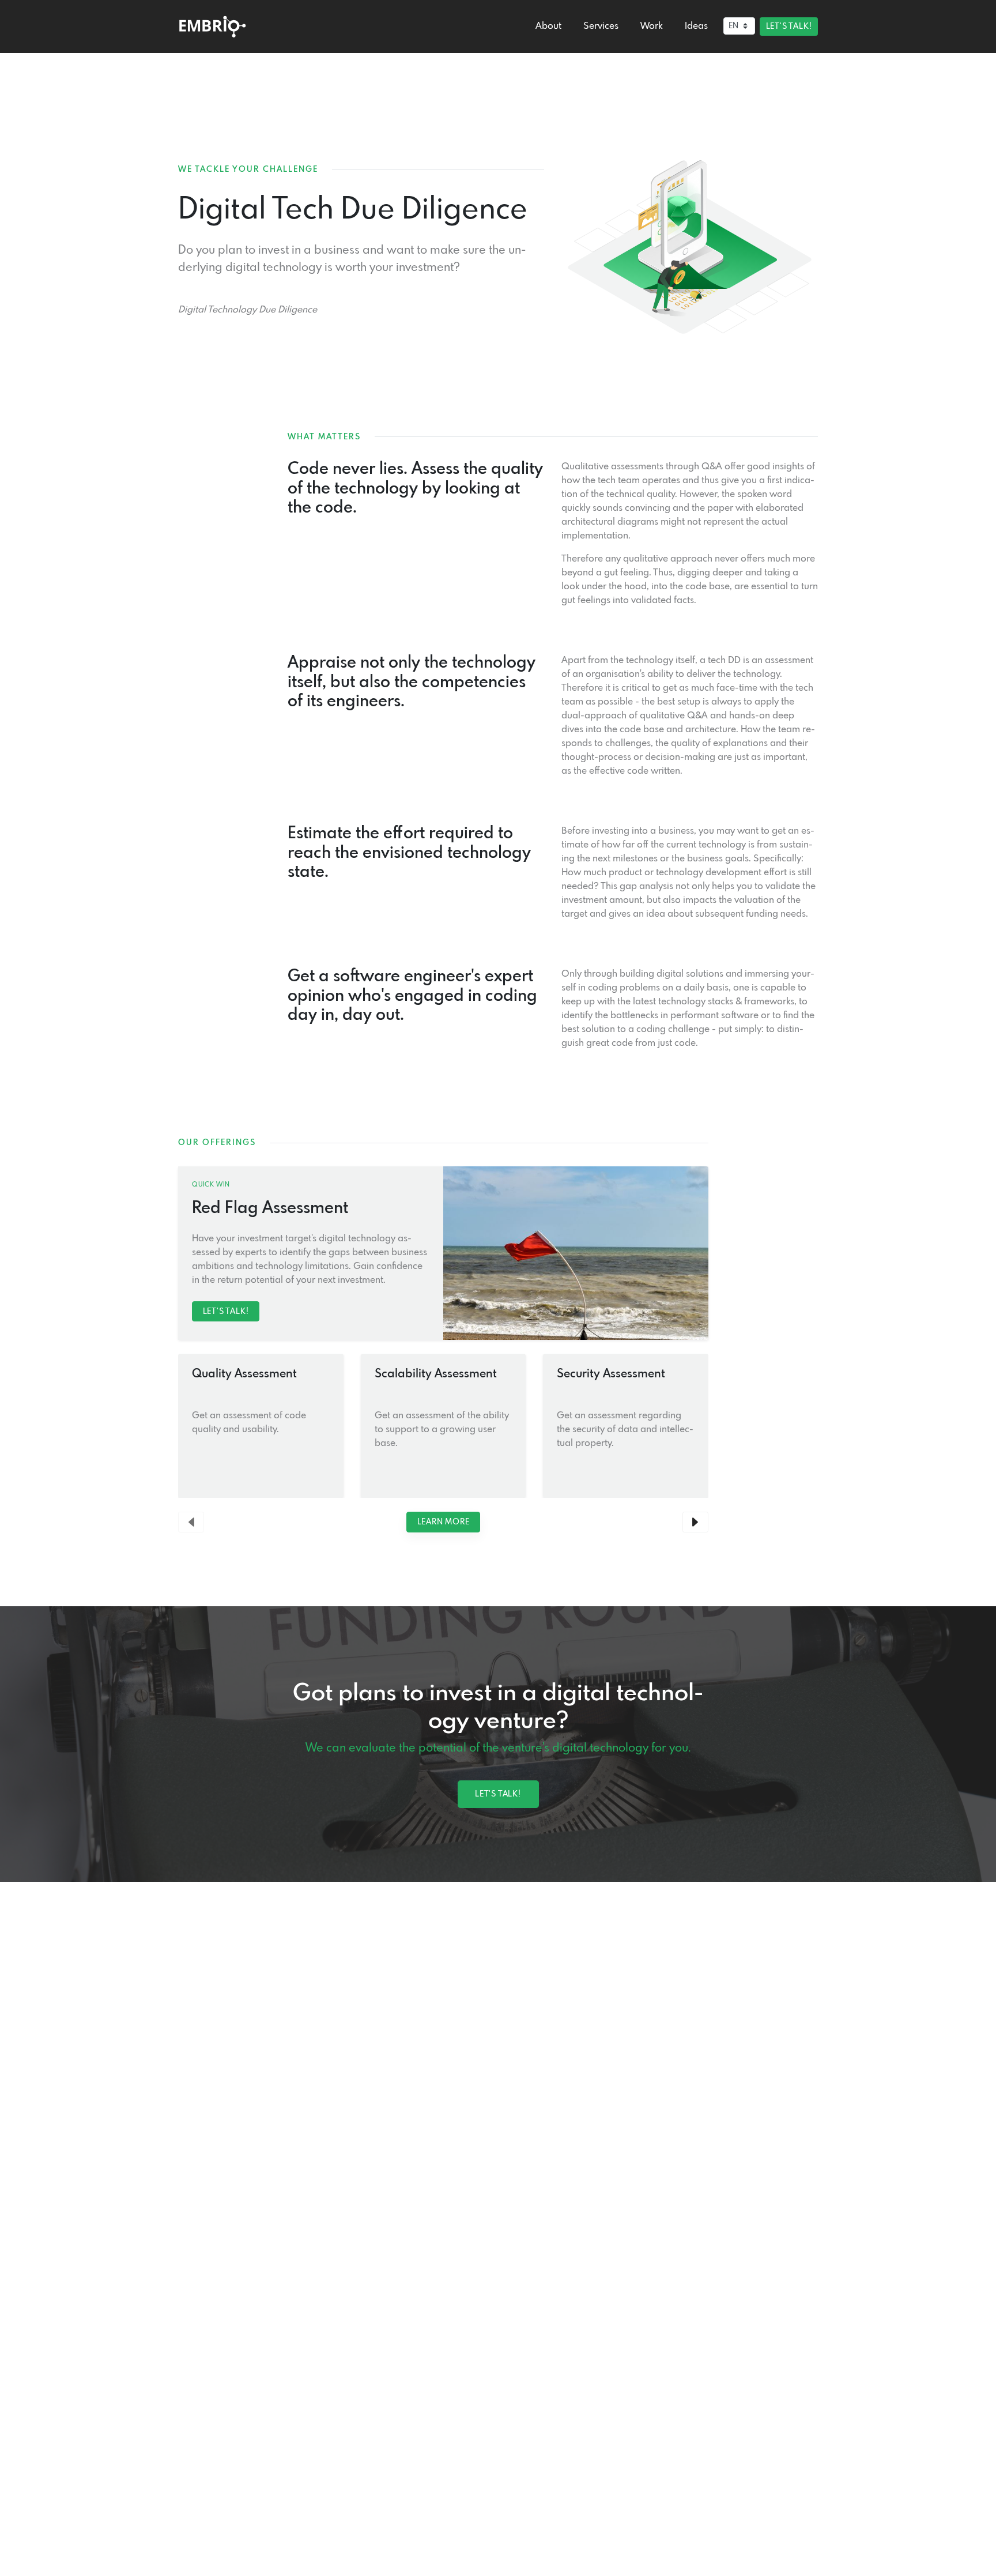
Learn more (444, 1522)
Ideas (696, 26)
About (548, 26)
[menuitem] (548, 27)
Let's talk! (789, 27)
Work (651, 26)
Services (601, 26)
